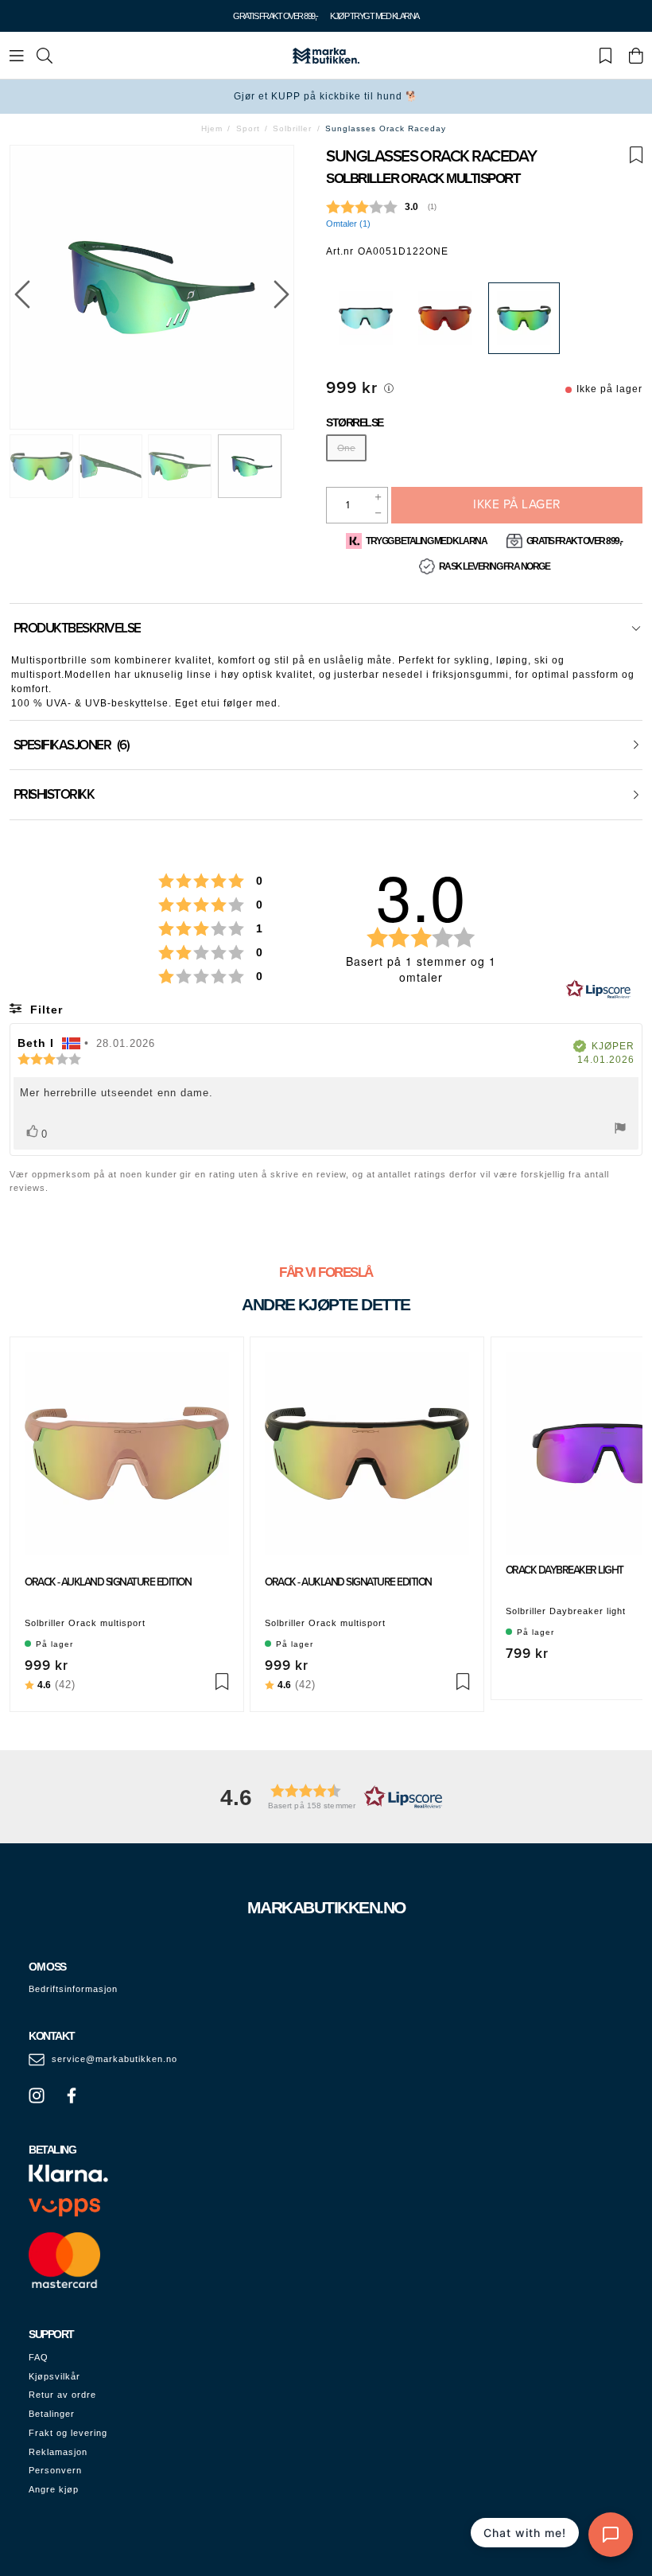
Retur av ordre (62, 2395)
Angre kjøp (54, 2489)
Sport (248, 128)
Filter (45, 1010)
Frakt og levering (68, 2433)
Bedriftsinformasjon (73, 1989)
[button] (326, 1797)
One (346, 448)
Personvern (55, 2470)
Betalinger (52, 2414)
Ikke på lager (517, 504)
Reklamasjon (58, 2452)
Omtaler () (348, 224)
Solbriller (292, 128)
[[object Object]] (389, 388)
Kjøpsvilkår (54, 2376)
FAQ (39, 2357)
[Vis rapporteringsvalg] (620, 1130)
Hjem (212, 128)
